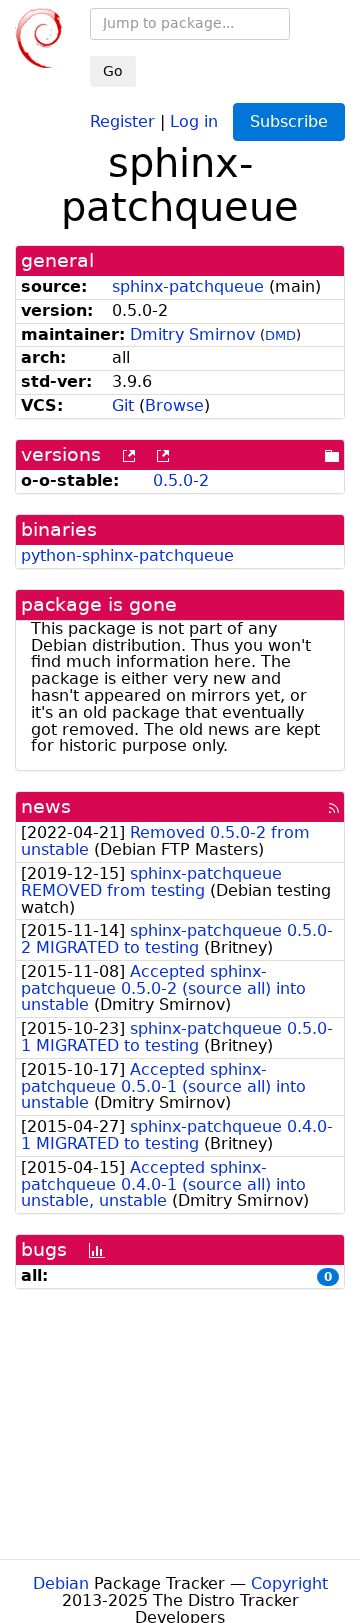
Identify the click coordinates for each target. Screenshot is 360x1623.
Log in (194, 120)
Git (123, 405)
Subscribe (289, 121)
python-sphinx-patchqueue (127, 555)
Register (122, 120)
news (46, 806)
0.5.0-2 (181, 480)
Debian (61, 1583)
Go (113, 71)
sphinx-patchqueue (188, 286)
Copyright (289, 1583)
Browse (174, 405)
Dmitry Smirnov (192, 334)
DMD (280, 335)
